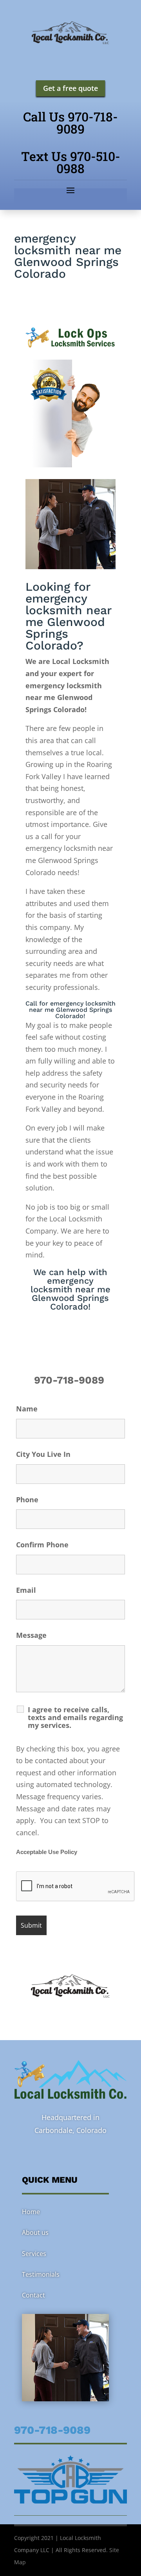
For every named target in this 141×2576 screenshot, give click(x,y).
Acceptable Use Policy (47, 1852)
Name (27, 1409)
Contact (33, 2295)
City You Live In (43, 1454)
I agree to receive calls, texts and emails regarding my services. (75, 1717)
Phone (27, 1500)
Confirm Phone (42, 1545)
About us (35, 2232)
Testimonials (41, 2274)
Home (31, 2212)
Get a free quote (70, 88)
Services (34, 2254)
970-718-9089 (70, 1380)
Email (26, 1590)
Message (31, 1635)
